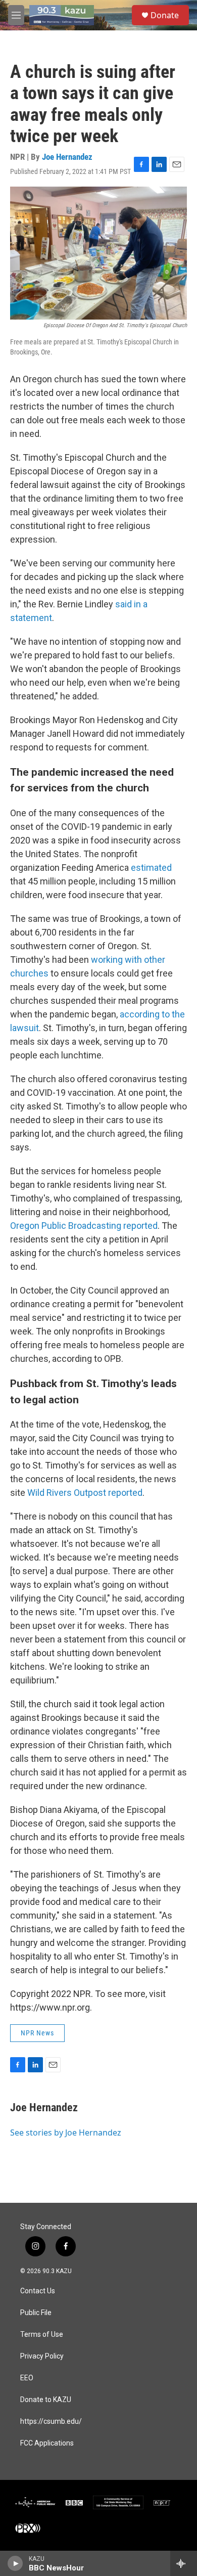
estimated (151, 868)
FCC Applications (47, 2443)
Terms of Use (42, 2335)
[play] (15, 2563)
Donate (165, 15)
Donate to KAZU (46, 2400)
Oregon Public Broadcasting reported (84, 1226)
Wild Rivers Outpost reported (85, 1493)
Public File (36, 2313)
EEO (27, 2378)
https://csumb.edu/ (51, 2422)
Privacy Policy (42, 2356)
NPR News (37, 2033)
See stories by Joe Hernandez (66, 2133)
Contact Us (38, 2291)
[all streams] (184, 2563)
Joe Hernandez (67, 157)
